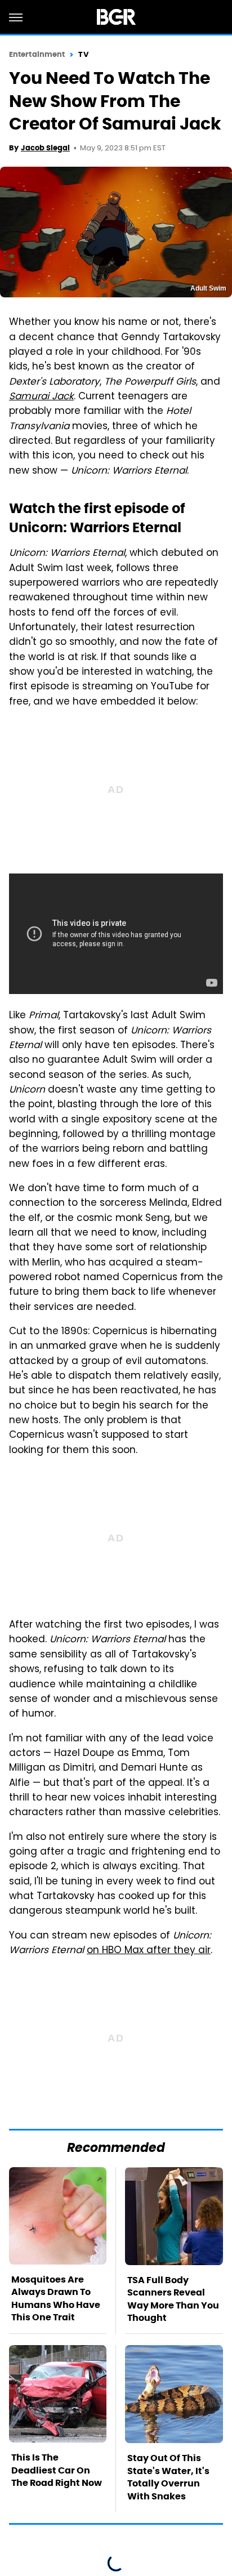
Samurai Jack (41, 397)
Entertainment (37, 54)
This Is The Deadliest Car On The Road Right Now (57, 2470)
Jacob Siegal (45, 148)
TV (83, 54)
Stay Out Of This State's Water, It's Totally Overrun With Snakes (168, 2477)
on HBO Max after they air (149, 1951)
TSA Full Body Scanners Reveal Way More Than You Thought (173, 2299)
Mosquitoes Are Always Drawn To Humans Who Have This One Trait (56, 2298)
